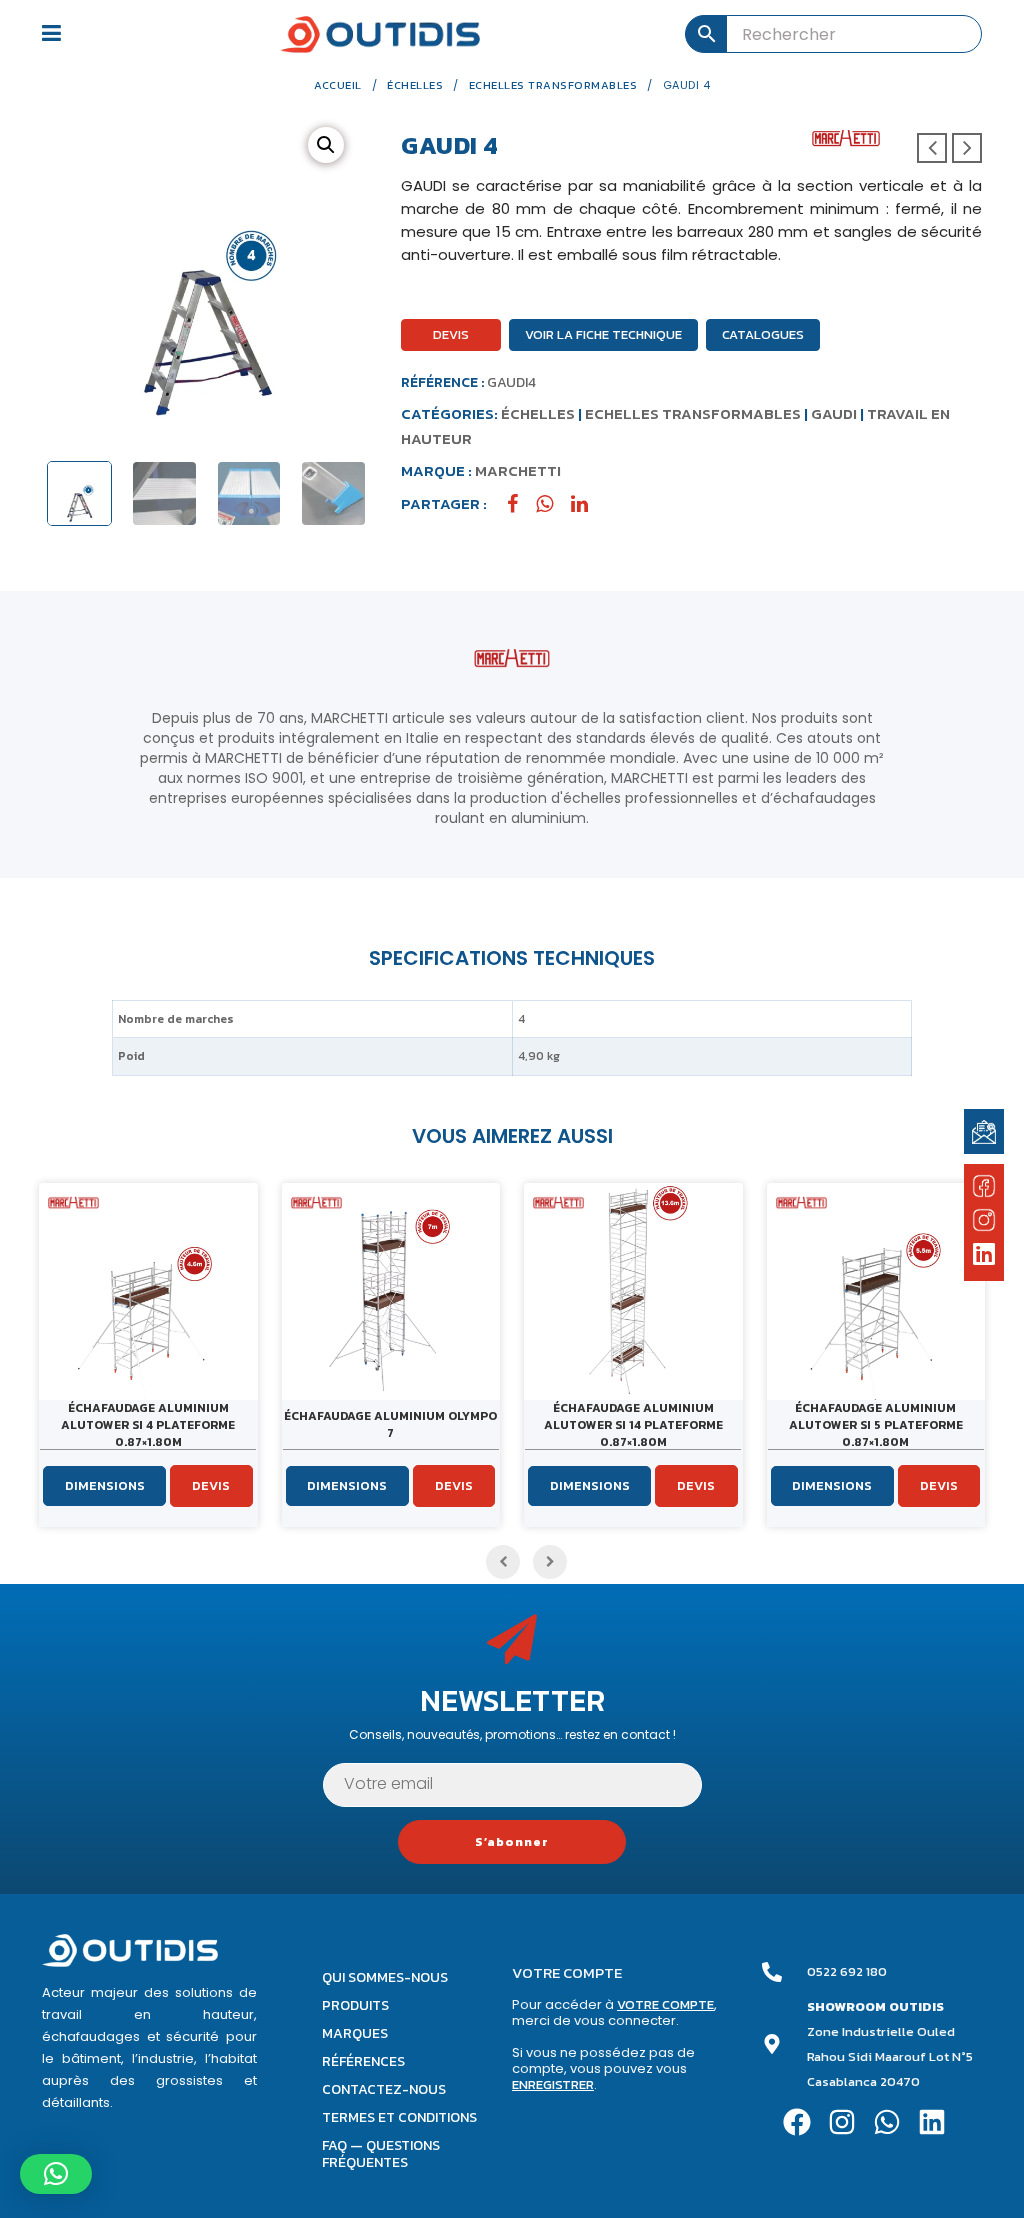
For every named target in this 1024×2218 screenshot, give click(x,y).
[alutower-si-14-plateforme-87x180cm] (633, 1292)
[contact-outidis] (984, 1130)
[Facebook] (797, 2121)
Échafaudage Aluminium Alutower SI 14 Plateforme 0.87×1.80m (633, 1425)
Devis (451, 334)
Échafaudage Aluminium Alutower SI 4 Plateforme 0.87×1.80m (148, 1425)
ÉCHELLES (415, 85)
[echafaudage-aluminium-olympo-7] (391, 1292)
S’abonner (512, 1842)
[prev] (932, 148)
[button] (326, 145)
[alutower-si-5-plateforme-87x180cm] (876, 1292)
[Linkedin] (931, 2121)
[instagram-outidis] (984, 1219)
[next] (967, 148)
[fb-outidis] (984, 1189)
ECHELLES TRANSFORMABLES (553, 85)
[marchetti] (846, 138)
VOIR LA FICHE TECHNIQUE (603, 334)
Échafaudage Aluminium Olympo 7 (390, 1424)
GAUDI (834, 413)
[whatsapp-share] (552, 504)
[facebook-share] (520, 504)
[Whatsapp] (887, 2121)
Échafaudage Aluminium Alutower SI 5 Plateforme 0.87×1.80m (876, 1425)
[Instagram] (842, 2121)
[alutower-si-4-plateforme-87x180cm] (148, 1292)
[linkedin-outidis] (984, 1256)
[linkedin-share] (587, 504)
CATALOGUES (763, 334)
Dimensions (105, 1485)
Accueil (338, 85)
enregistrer (553, 2084)
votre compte (665, 2004)
